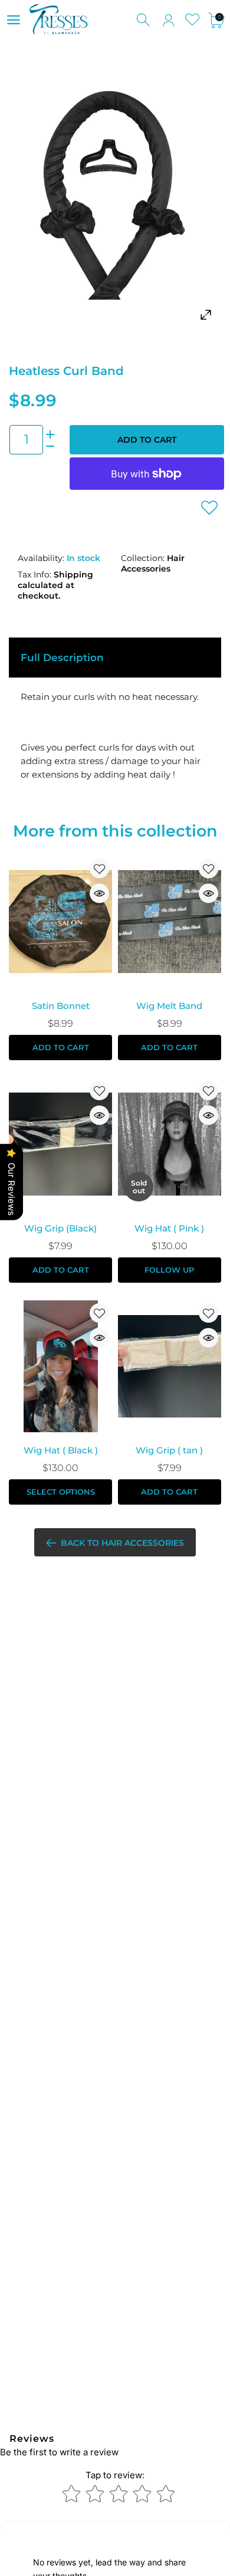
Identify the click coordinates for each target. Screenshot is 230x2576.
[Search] (144, 20)
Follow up (169, 1270)
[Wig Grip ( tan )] (170, 1366)
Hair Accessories (153, 563)
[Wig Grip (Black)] (60, 1144)
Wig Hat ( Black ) (61, 1450)
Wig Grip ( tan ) (169, 1450)
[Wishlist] (193, 20)
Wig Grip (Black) (60, 1228)
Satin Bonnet (61, 1006)
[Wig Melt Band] (170, 922)
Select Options (61, 1492)
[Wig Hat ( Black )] (60, 1366)
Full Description (62, 658)
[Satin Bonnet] (60, 922)
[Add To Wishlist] (209, 507)
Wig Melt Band (169, 1006)
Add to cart (147, 440)
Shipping (73, 575)
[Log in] (168, 20)
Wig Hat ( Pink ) (169, 1228)
